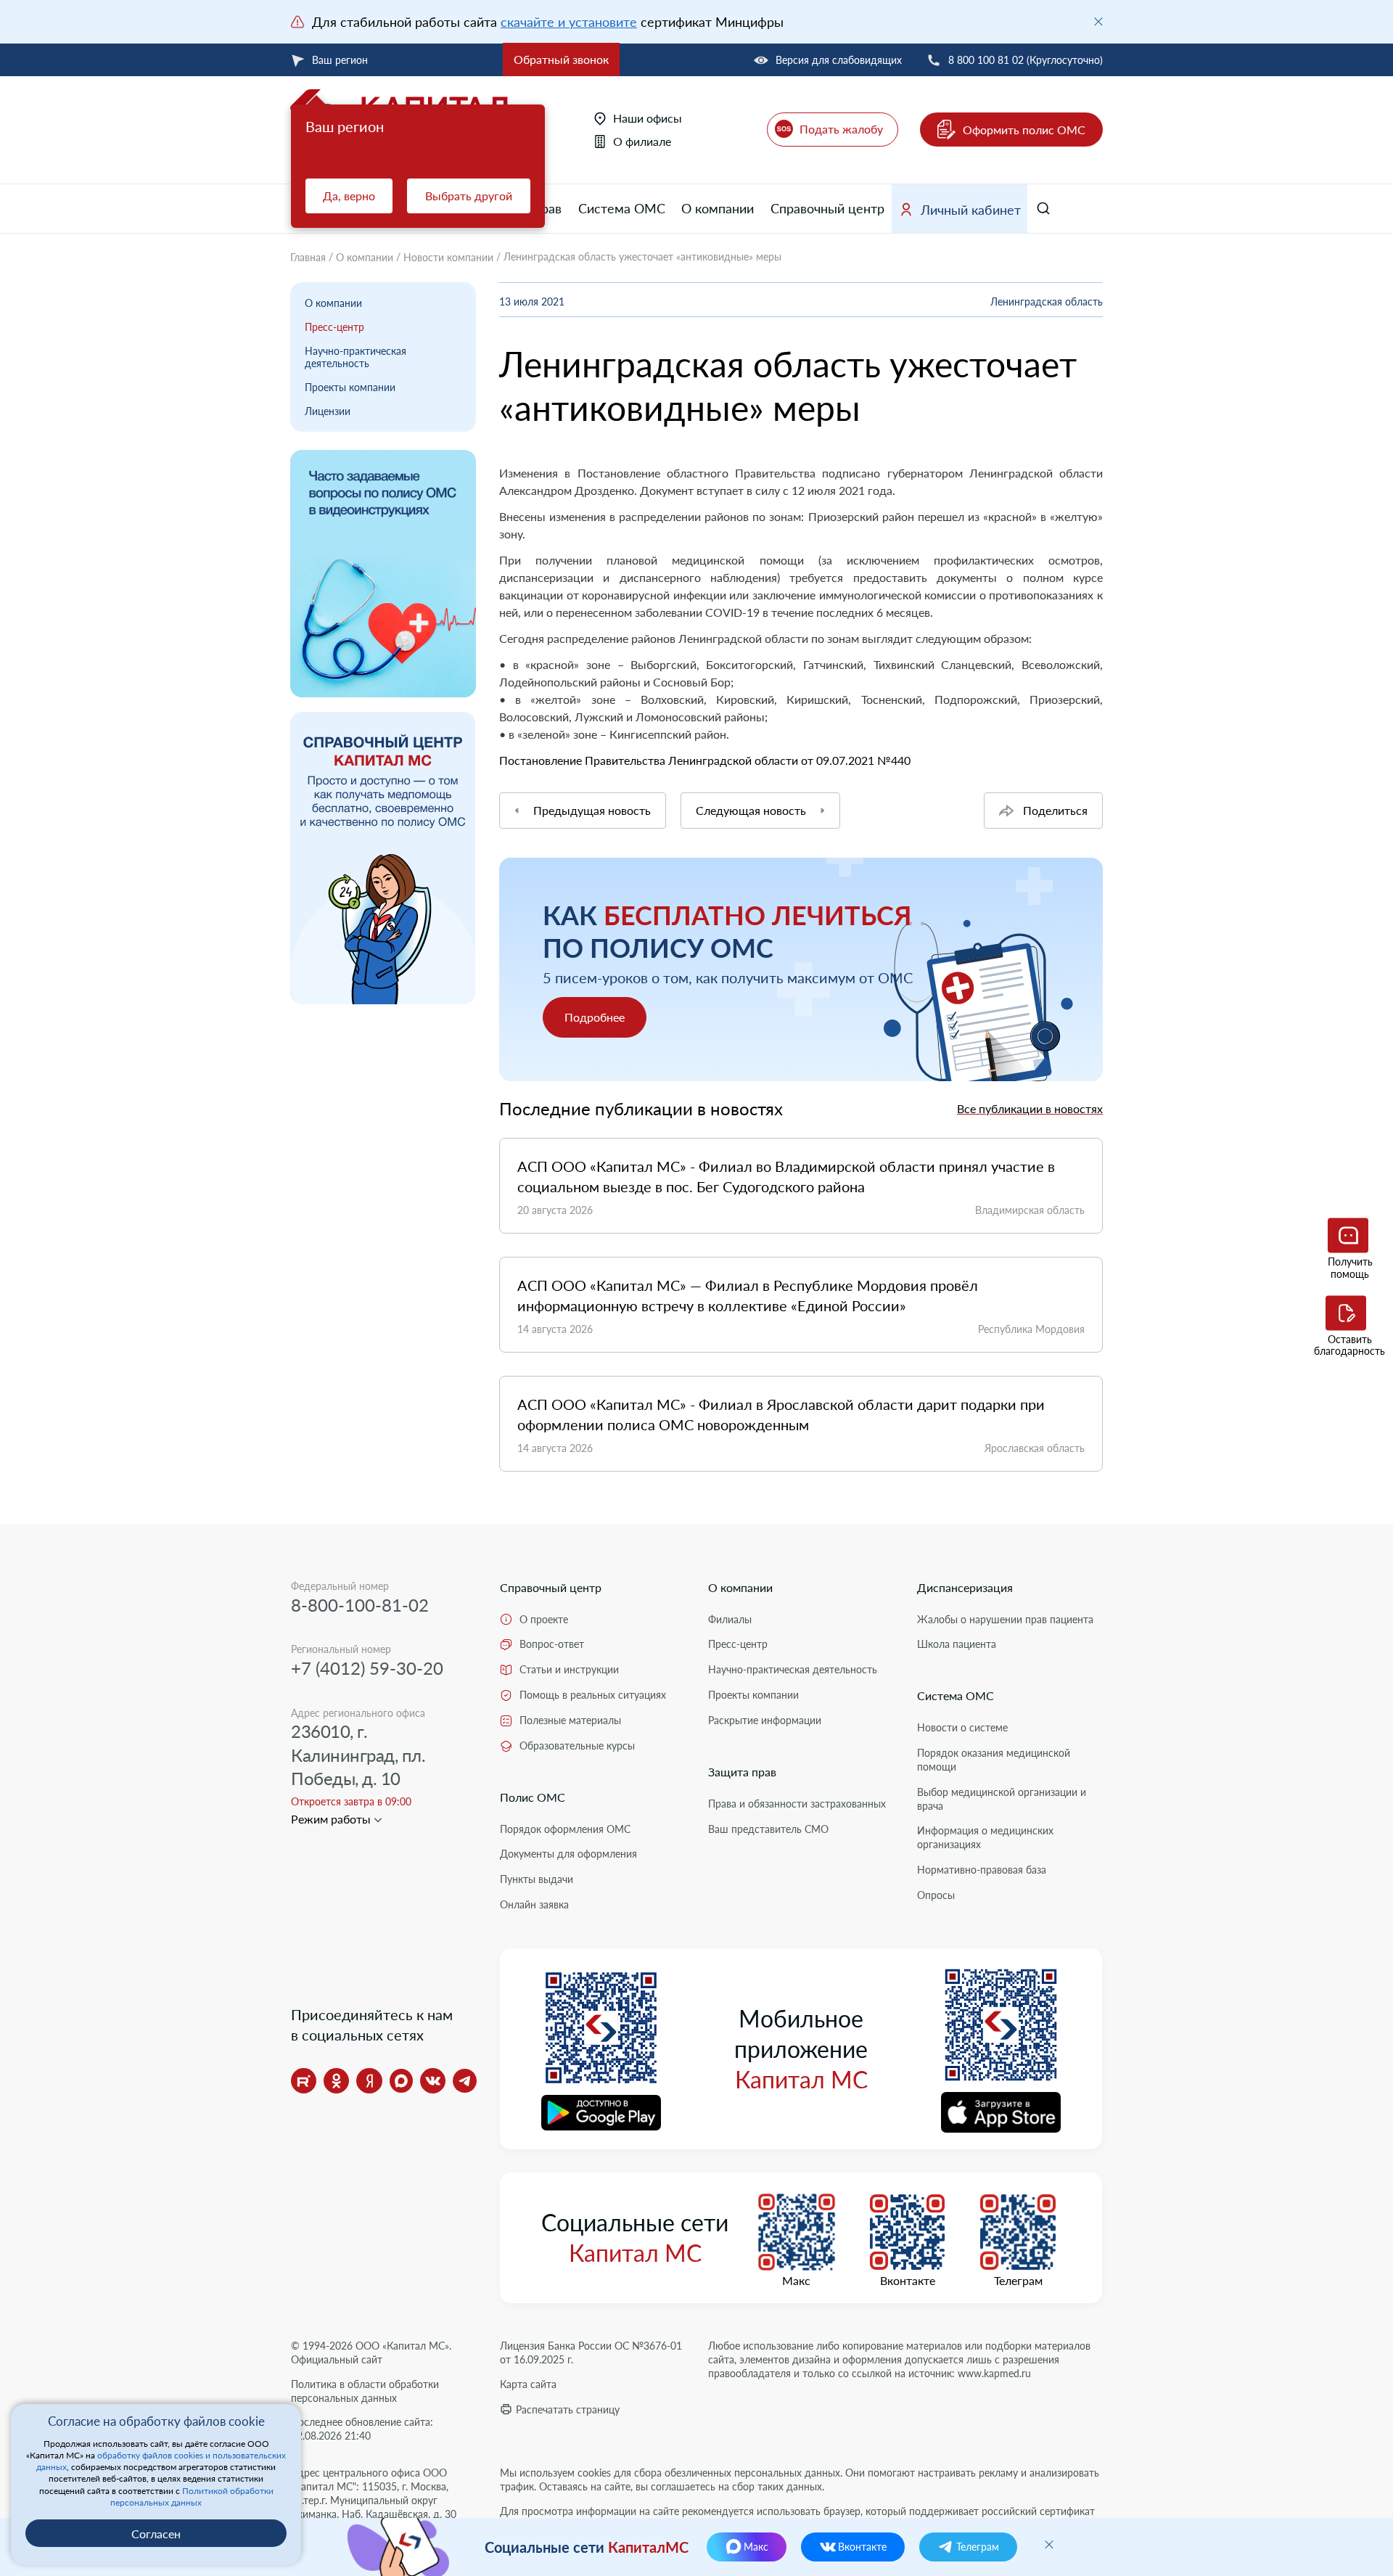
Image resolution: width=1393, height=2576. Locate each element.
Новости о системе (962, 1727)
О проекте (544, 1619)
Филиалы (730, 1619)
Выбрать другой (469, 196)
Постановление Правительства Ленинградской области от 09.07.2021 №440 (705, 760)
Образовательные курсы (577, 1746)
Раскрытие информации (765, 1720)
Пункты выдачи (537, 1879)
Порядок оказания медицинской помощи (994, 1760)
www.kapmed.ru (994, 2373)
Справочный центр (827, 208)
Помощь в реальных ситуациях (593, 1695)
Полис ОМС (533, 1797)
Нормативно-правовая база (982, 1870)
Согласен (156, 2534)
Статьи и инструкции (569, 1669)
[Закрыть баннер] (1098, 22)
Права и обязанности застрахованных (797, 1804)
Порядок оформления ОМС (565, 1829)
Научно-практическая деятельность (356, 357)
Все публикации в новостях (1030, 1108)
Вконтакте (908, 2281)
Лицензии (328, 411)
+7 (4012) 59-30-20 (367, 1668)
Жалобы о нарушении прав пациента (1005, 1619)
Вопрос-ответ (552, 1644)
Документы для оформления (568, 1854)
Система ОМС (622, 208)
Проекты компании (350, 387)
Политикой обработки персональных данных (192, 2497)
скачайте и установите (569, 22)
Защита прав (742, 1772)
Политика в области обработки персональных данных (365, 2391)
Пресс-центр (334, 327)
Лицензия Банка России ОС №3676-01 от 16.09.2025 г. (591, 2353)
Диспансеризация (965, 1587)
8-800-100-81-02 (360, 1605)
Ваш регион (340, 60)
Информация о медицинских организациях (985, 1837)
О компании (718, 208)
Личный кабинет (971, 210)
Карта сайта (528, 2384)
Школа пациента (957, 1644)
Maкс (796, 2281)
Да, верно (349, 196)
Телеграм (1018, 2281)
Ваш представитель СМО (768, 1829)
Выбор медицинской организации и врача (1002, 1799)
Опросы (936, 1895)
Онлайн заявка (534, 1904)
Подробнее (595, 1017)
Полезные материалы (570, 1720)
